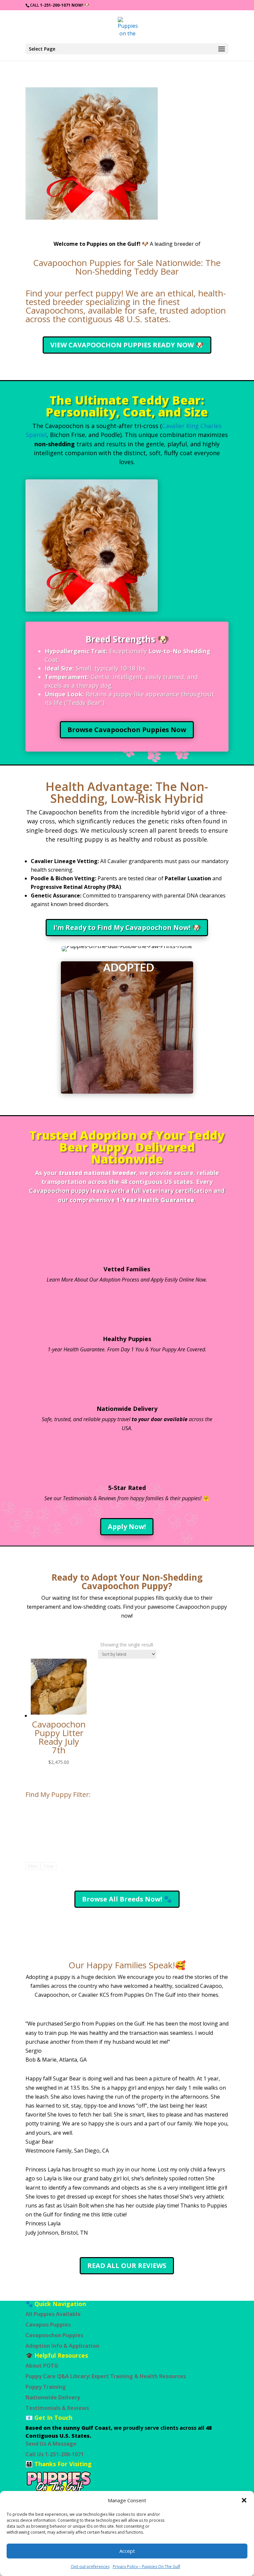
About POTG (42, 2366)
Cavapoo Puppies (48, 2325)
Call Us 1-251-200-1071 (55, 2454)
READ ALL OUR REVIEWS (127, 2266)
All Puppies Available (53, 2314)
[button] (244, 2500)
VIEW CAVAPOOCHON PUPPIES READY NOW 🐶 (127, 345)
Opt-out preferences (90, 2567)
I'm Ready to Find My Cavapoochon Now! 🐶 (127, 927)
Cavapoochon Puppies (54, 2335)
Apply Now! (127, 1527)
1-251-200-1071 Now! (62, 5)
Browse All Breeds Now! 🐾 (127, 1899)
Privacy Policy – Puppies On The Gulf (147, 2567)
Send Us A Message (51, 2444)
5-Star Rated (127, 1488)
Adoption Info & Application (62, 2346)
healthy (163, 1986)
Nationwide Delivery (127, 1409)
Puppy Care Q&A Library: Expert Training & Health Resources (106, 2376)
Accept (127, 2551)
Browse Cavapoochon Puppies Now (127, 730)
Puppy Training (46, 2387)
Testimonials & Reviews (57, 2408)
